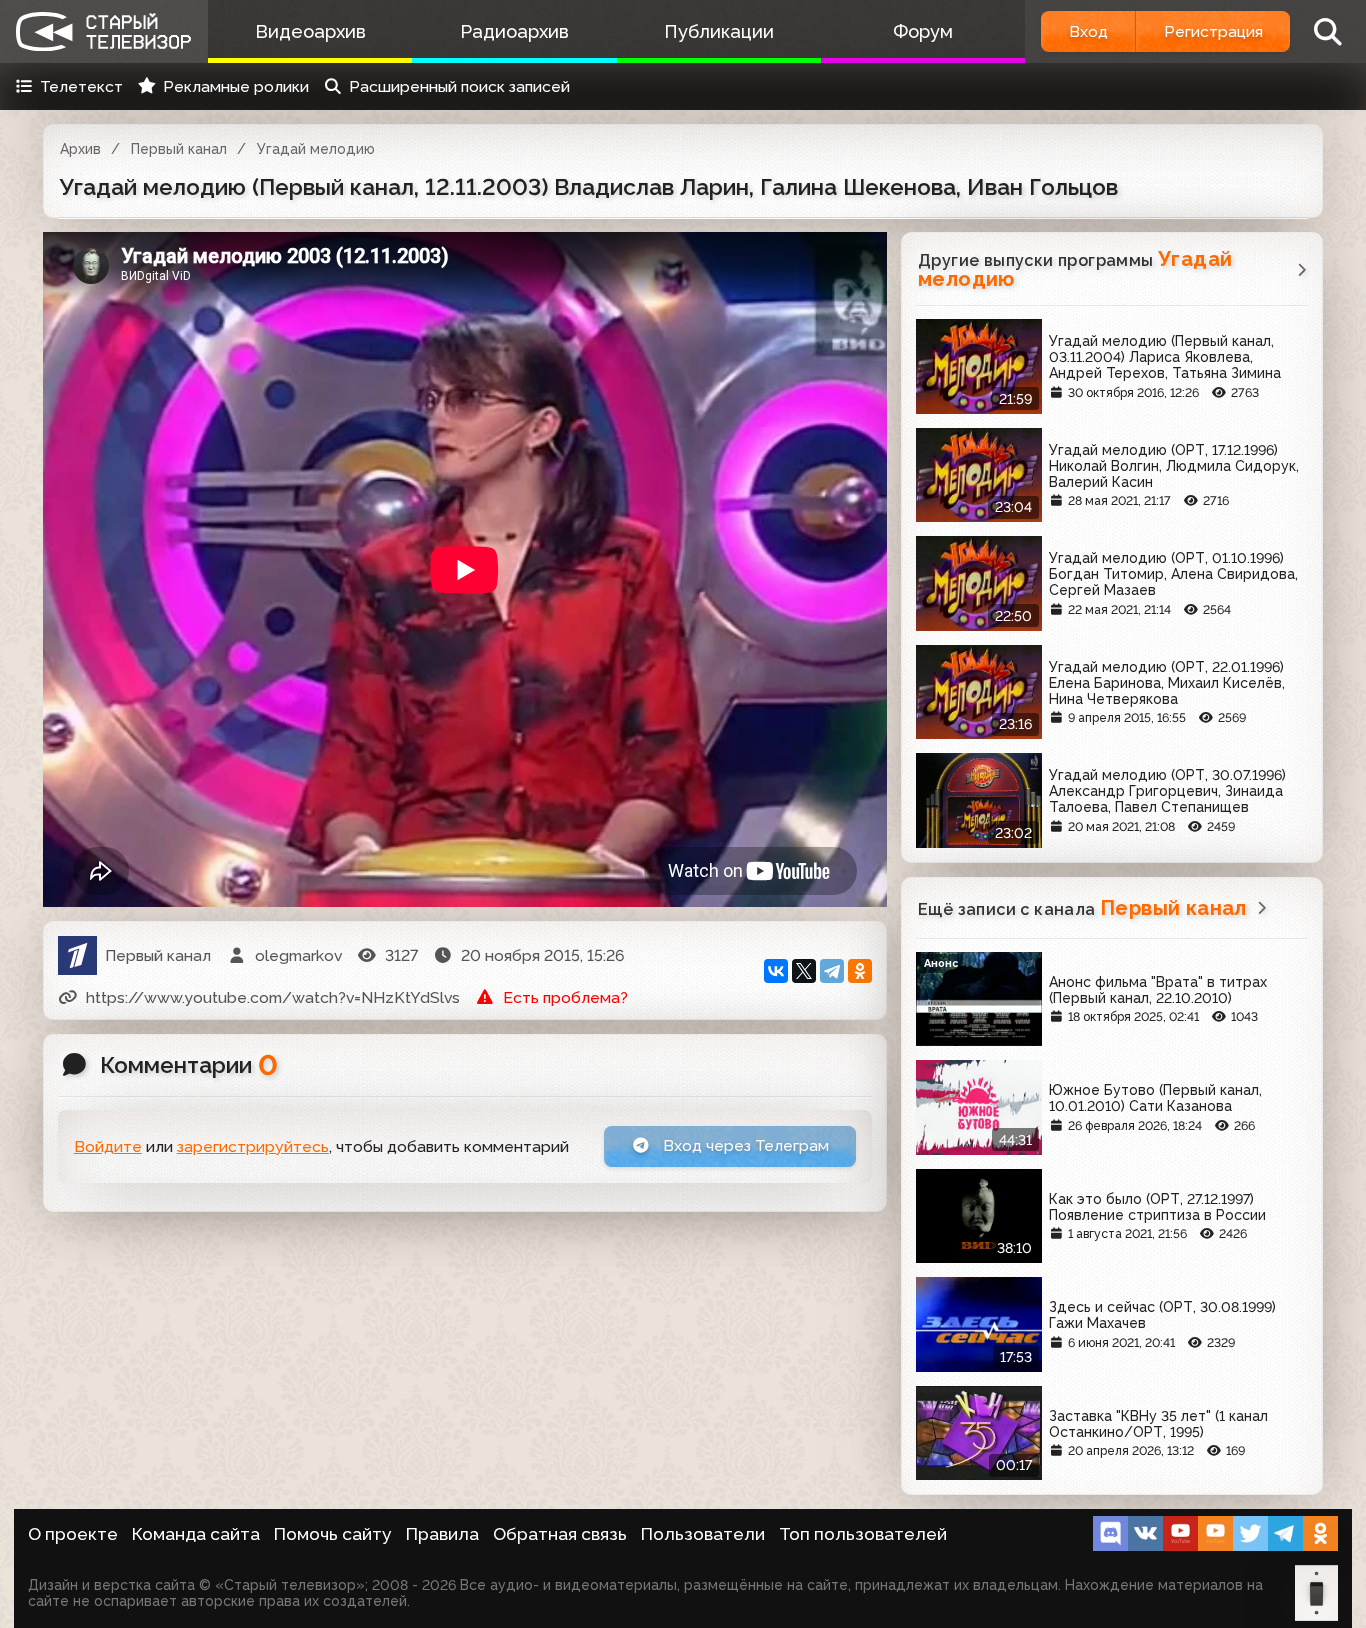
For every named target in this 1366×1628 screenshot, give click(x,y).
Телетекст (81, 86)
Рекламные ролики (236, 86)
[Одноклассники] (860, 971)
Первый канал (179, 149)
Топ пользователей (863, 1534)
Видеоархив (310, 31)
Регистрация (1213, 31)
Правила (442, 1534)
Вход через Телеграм (744, 1145)
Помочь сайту (333, 1534)
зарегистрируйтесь (253, 1146)
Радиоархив (514, 31)
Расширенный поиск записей (459, 86)
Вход (1088, 31)
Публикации (719, 31)
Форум (923, 31)
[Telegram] (832, 971)
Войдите (108, 1146)
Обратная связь (560, 1534)
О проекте (73, 1534)
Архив (80, 149)
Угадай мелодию (316, 149)
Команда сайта (196, 1534)
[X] (804, 971)
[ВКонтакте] (776, 971)
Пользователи (703, 1534)
